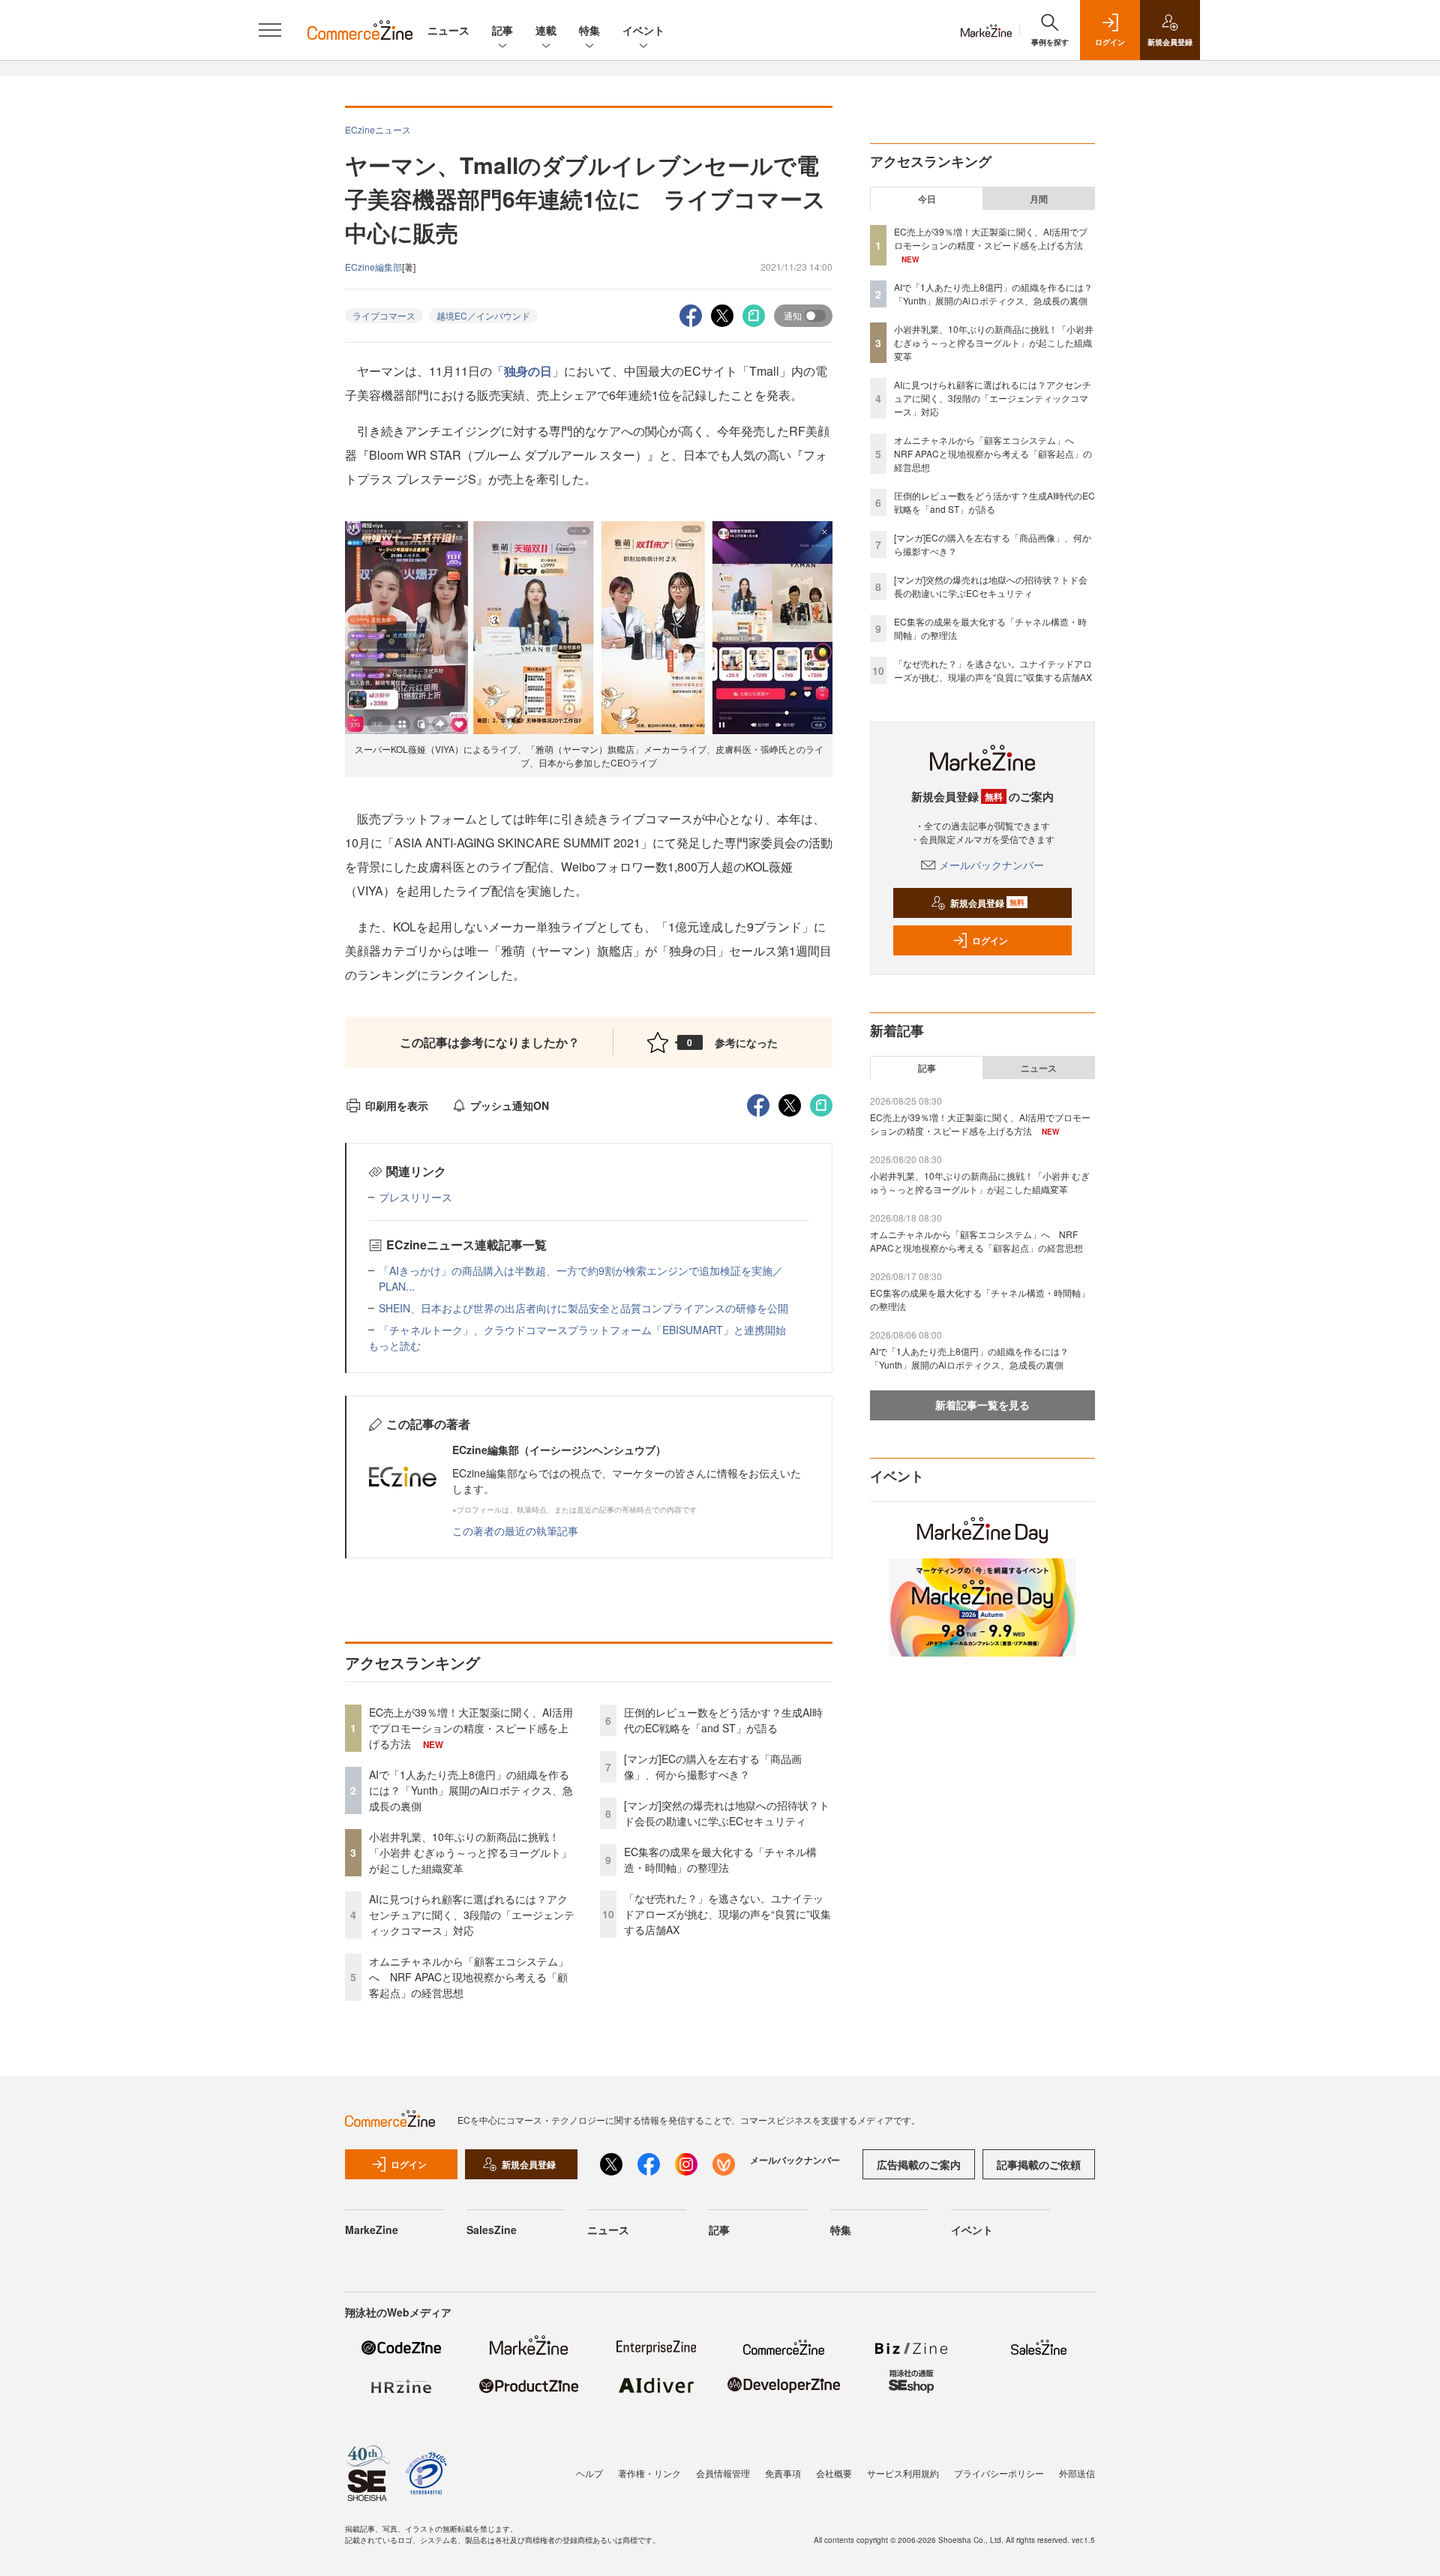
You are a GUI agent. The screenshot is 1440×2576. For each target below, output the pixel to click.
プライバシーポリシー (999, 2473)
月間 (1039, 199)
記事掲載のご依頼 (1039, 2164)
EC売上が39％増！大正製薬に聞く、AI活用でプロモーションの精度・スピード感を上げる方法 (471, 1728)
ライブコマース (384, 315)
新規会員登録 (987, 903)
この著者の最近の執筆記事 (515, 1531)
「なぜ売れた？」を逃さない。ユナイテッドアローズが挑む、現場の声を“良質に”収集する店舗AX (727, 1914)
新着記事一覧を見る (982, 1405)
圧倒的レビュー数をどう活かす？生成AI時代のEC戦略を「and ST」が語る (723, 1720)
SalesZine (492, 2230)
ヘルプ (589, 2473)
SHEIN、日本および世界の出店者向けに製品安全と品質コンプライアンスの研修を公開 (583, 1308)
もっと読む (394, 1345)
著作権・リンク (649, 2473)
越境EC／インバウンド (483, 315)
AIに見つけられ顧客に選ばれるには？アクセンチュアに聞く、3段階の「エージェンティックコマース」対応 (472, 1915)
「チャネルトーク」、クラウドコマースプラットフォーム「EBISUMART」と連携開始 (582, 1330)
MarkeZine (372, 2230)
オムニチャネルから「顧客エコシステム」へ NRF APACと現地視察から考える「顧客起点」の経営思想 (469, 1977)
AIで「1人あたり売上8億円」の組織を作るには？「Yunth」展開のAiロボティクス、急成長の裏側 (471, 1790)
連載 (546, 30)
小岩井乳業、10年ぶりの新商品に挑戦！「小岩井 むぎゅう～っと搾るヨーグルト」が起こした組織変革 (470, 1852)
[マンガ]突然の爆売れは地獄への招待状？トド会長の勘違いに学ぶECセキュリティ (727, 1813)
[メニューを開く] (270, 30)
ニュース (448, 30)
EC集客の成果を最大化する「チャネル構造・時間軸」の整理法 (720, 1859)
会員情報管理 (723, 2473)
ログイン (990, 940)
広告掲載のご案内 (919, 2164)
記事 (502, 30)
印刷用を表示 (397, 1105)
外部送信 (1077, 2473)
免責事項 (783, 2473)
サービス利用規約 (903, 2473)
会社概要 (834, 2473)
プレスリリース (415, 1197)
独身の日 (528, 371)
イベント (643, 30)
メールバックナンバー (991, 865)
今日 (927, 199)
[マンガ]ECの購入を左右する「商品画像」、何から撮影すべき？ (713, 1766)
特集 (589, 30)
